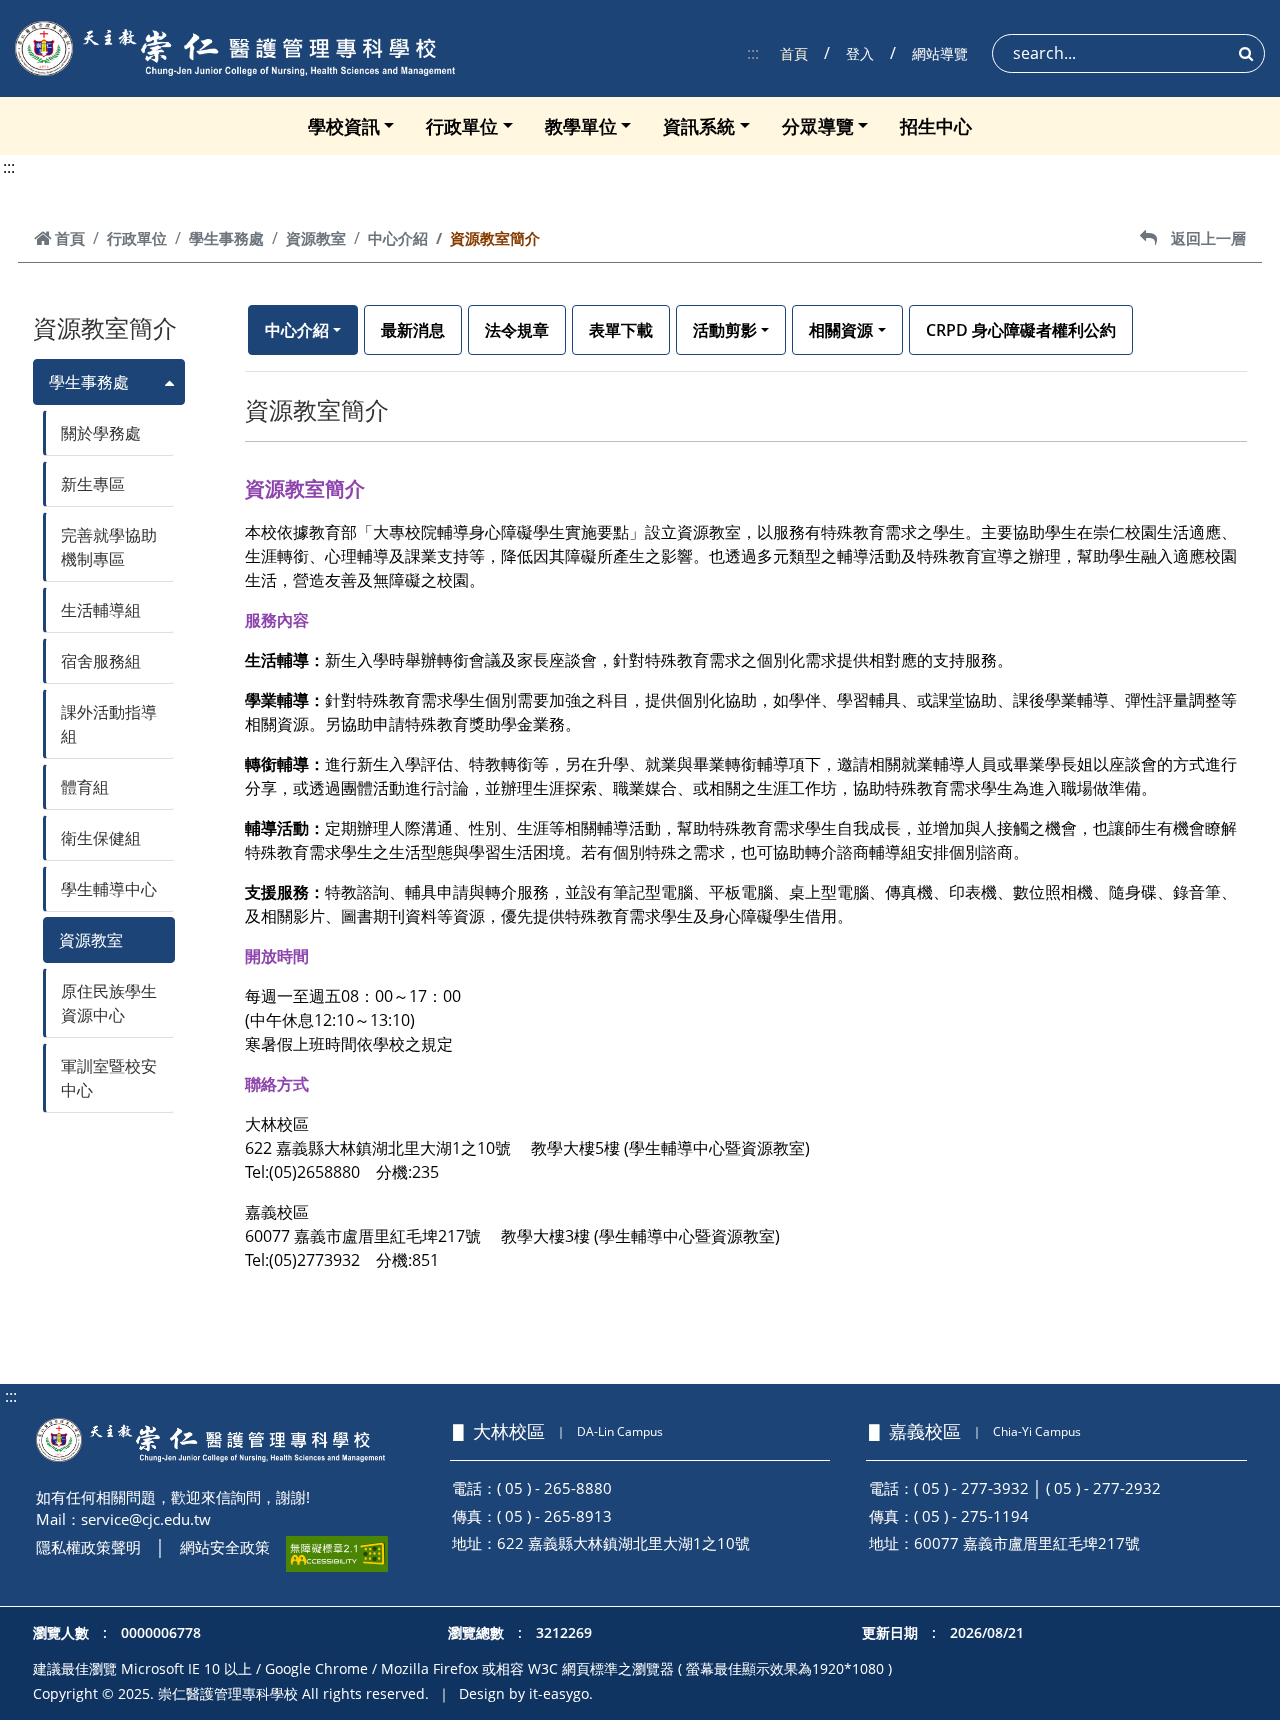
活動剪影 (725, 330)
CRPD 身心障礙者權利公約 (1021, 330)
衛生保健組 (101, 838)
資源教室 (316, 238)
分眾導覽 (818, 126)
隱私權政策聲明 (88, 1547)
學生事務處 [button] (89, 382)
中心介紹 (398, 238)
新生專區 (93, 484)
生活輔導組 (101, 610)
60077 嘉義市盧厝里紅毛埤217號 (1027, 1543)
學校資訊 (344, 126)
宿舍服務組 (101, 661)
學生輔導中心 (109, 889)
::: (753, 53)
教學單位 (581, 126)
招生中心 (936, 126)
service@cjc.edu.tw (146, 1519)
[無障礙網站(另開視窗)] (337, 1554)
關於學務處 (101, 433)
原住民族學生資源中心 (109, 1003)
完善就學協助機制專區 (109, 547)
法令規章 (517, 330)
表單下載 (621, 330)
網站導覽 (940, 53)
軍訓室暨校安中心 (109, 1078)
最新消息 (413, 330)
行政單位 (462, 126)
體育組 (85, 787)
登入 (860, 53)
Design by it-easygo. (526, 1693)
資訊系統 (699, 126)
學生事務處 (226, 238)
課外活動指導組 (109, 724)
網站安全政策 (225, 1547)
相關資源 (841, 330)
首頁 (794, 53)
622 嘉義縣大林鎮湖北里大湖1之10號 (623, 1543)
